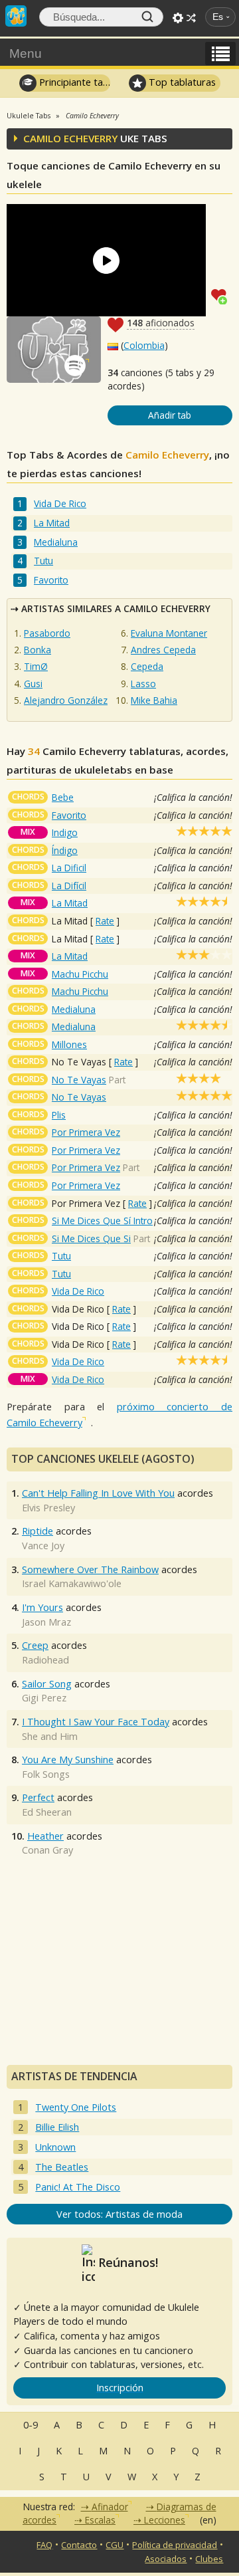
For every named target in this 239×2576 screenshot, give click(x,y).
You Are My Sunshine (68, 1760)
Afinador (110, 2507)
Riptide (38, 1531)
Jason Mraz (46, 1622)
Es (218, 17)
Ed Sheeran (47, 1812)
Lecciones (165, 2520)
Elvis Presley (48, 1508)
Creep (35, 1645)
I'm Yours (42, 1607)
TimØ (36, 666)
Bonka (38, 650)
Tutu (43, 561)
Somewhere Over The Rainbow (90, 1569)
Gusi (33, 684)
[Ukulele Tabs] (16, 15)
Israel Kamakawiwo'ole (72, 1583)
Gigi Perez (44, 1698)
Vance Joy (43, 1546)
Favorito (51, 580)
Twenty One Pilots (76, 2107)
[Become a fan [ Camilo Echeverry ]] (222, 295)
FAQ (44, 2545)
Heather (45, 1836)
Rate (105, 921)
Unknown (55, 2147)
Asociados (166, 2559)
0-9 (31, 2425)
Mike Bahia (154, 700)
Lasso (143, 684)
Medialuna (56, 542)
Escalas (100, 2520)
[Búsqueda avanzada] (178, 18)
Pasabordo (47, 633)
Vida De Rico (60, 503)
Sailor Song (47, 1684)
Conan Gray (47, 1850)
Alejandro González (66, 700)
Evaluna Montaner (169, 633)
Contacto (79, 2545)
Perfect (38, 1797)
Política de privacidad (175, 2545)
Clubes (209, 2559)
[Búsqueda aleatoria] (191, 18)
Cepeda (147, 666)
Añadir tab (170, 415)
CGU (115, 2545)
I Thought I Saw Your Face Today (96, 1722)
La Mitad (52, 523)
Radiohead (45, 1660)
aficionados (161, 323)
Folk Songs (46, 1774)
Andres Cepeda (163, 650)
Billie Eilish (57, 2127)
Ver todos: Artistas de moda (119, 2214)
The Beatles (62, 2167)
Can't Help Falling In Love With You (98, 1493)
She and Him (50, 1736)
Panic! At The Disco (78, 2187)
